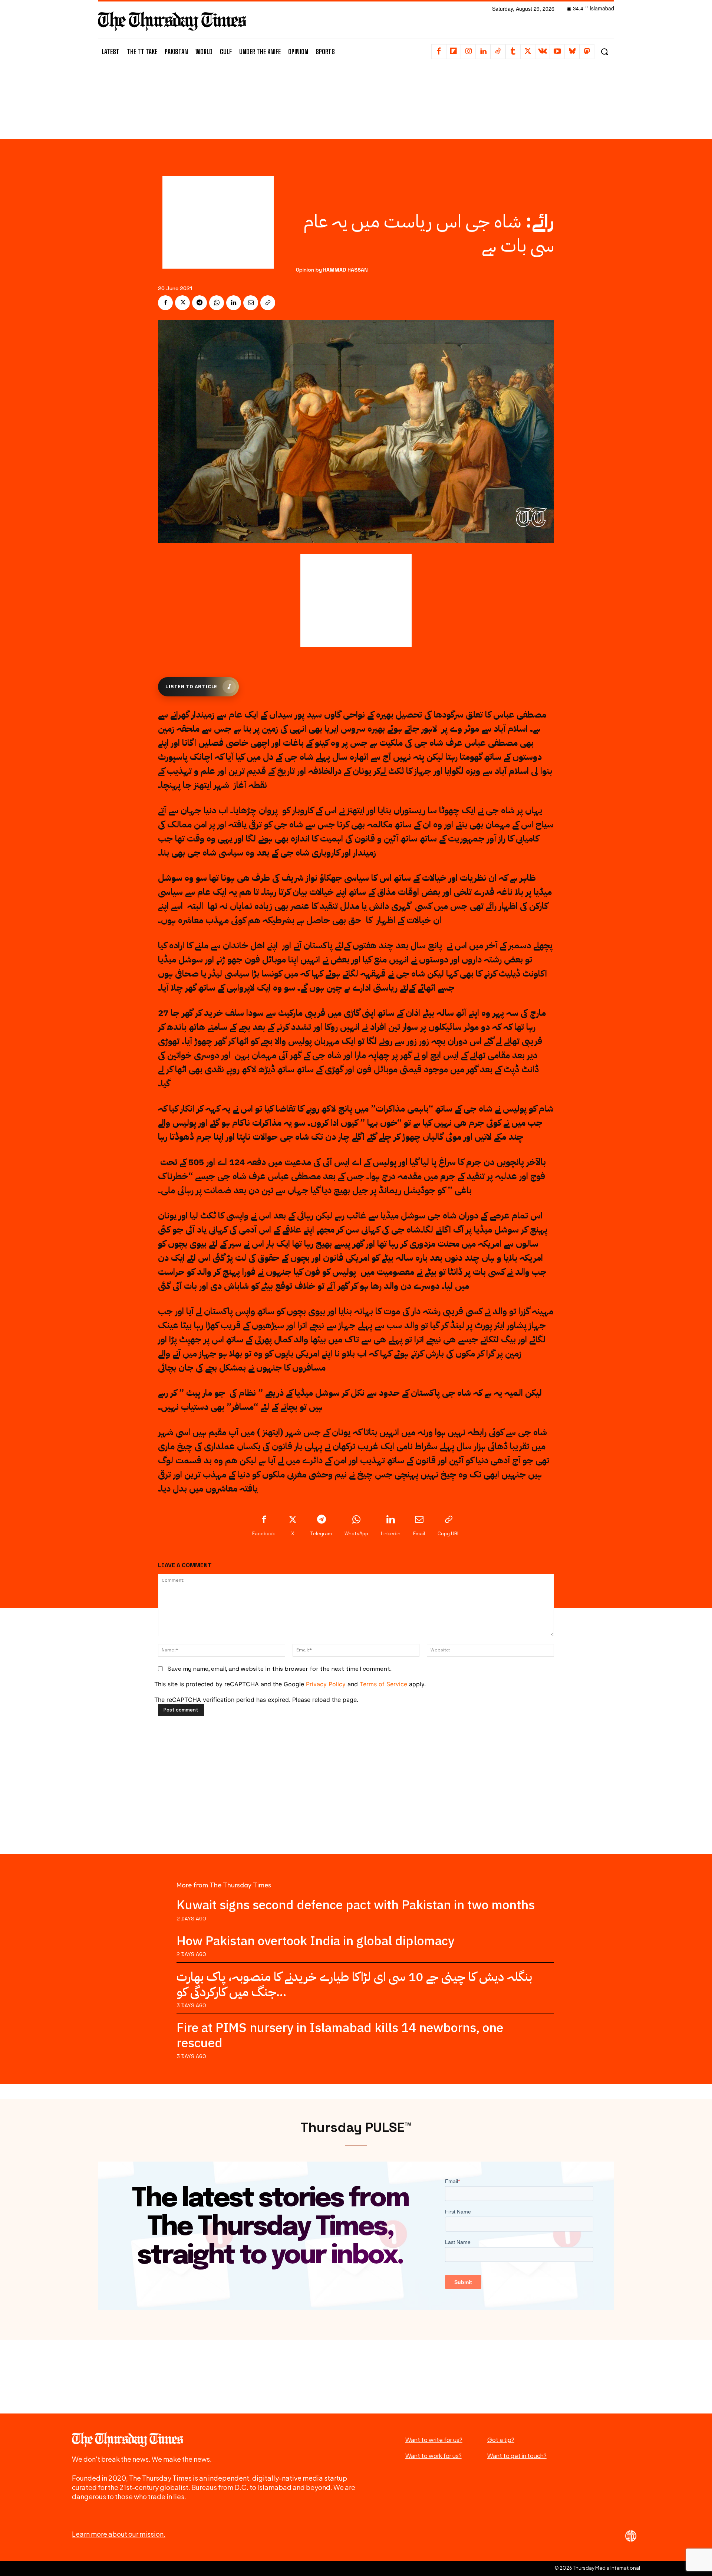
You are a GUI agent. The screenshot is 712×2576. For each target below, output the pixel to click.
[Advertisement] (356, 99)
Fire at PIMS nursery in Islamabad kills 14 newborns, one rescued (340, 2035)
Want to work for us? (434, 2456)
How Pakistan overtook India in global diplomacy (315, 1941)
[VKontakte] (543, 52)
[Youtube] (557, 52)
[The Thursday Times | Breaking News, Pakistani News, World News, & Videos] (172, 21)
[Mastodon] (587, 52)
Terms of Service (383, 1684)
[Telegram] (200, 303)
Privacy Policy (326, 1684)
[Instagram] (468, 52)
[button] (604, 52)
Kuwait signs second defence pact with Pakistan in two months (356, 1905)
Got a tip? (501, 2440)
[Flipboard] (454, 52)
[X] (528, 52)
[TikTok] (498, 52)
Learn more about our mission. (119, 2534)
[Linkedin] (483, 52)
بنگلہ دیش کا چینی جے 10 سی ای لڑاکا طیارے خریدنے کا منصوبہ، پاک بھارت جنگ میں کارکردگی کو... (354, 1984)
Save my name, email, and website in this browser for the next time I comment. (280, 1669)
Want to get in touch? (517, 2456)
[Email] (251, 303)
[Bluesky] (572, 52)
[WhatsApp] (217, 303)
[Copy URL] (268, 303)
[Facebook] (439, 52)
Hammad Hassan (345, 270)
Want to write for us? (434, 2440)
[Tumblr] (513, 52)
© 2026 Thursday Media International (597, 2568)
